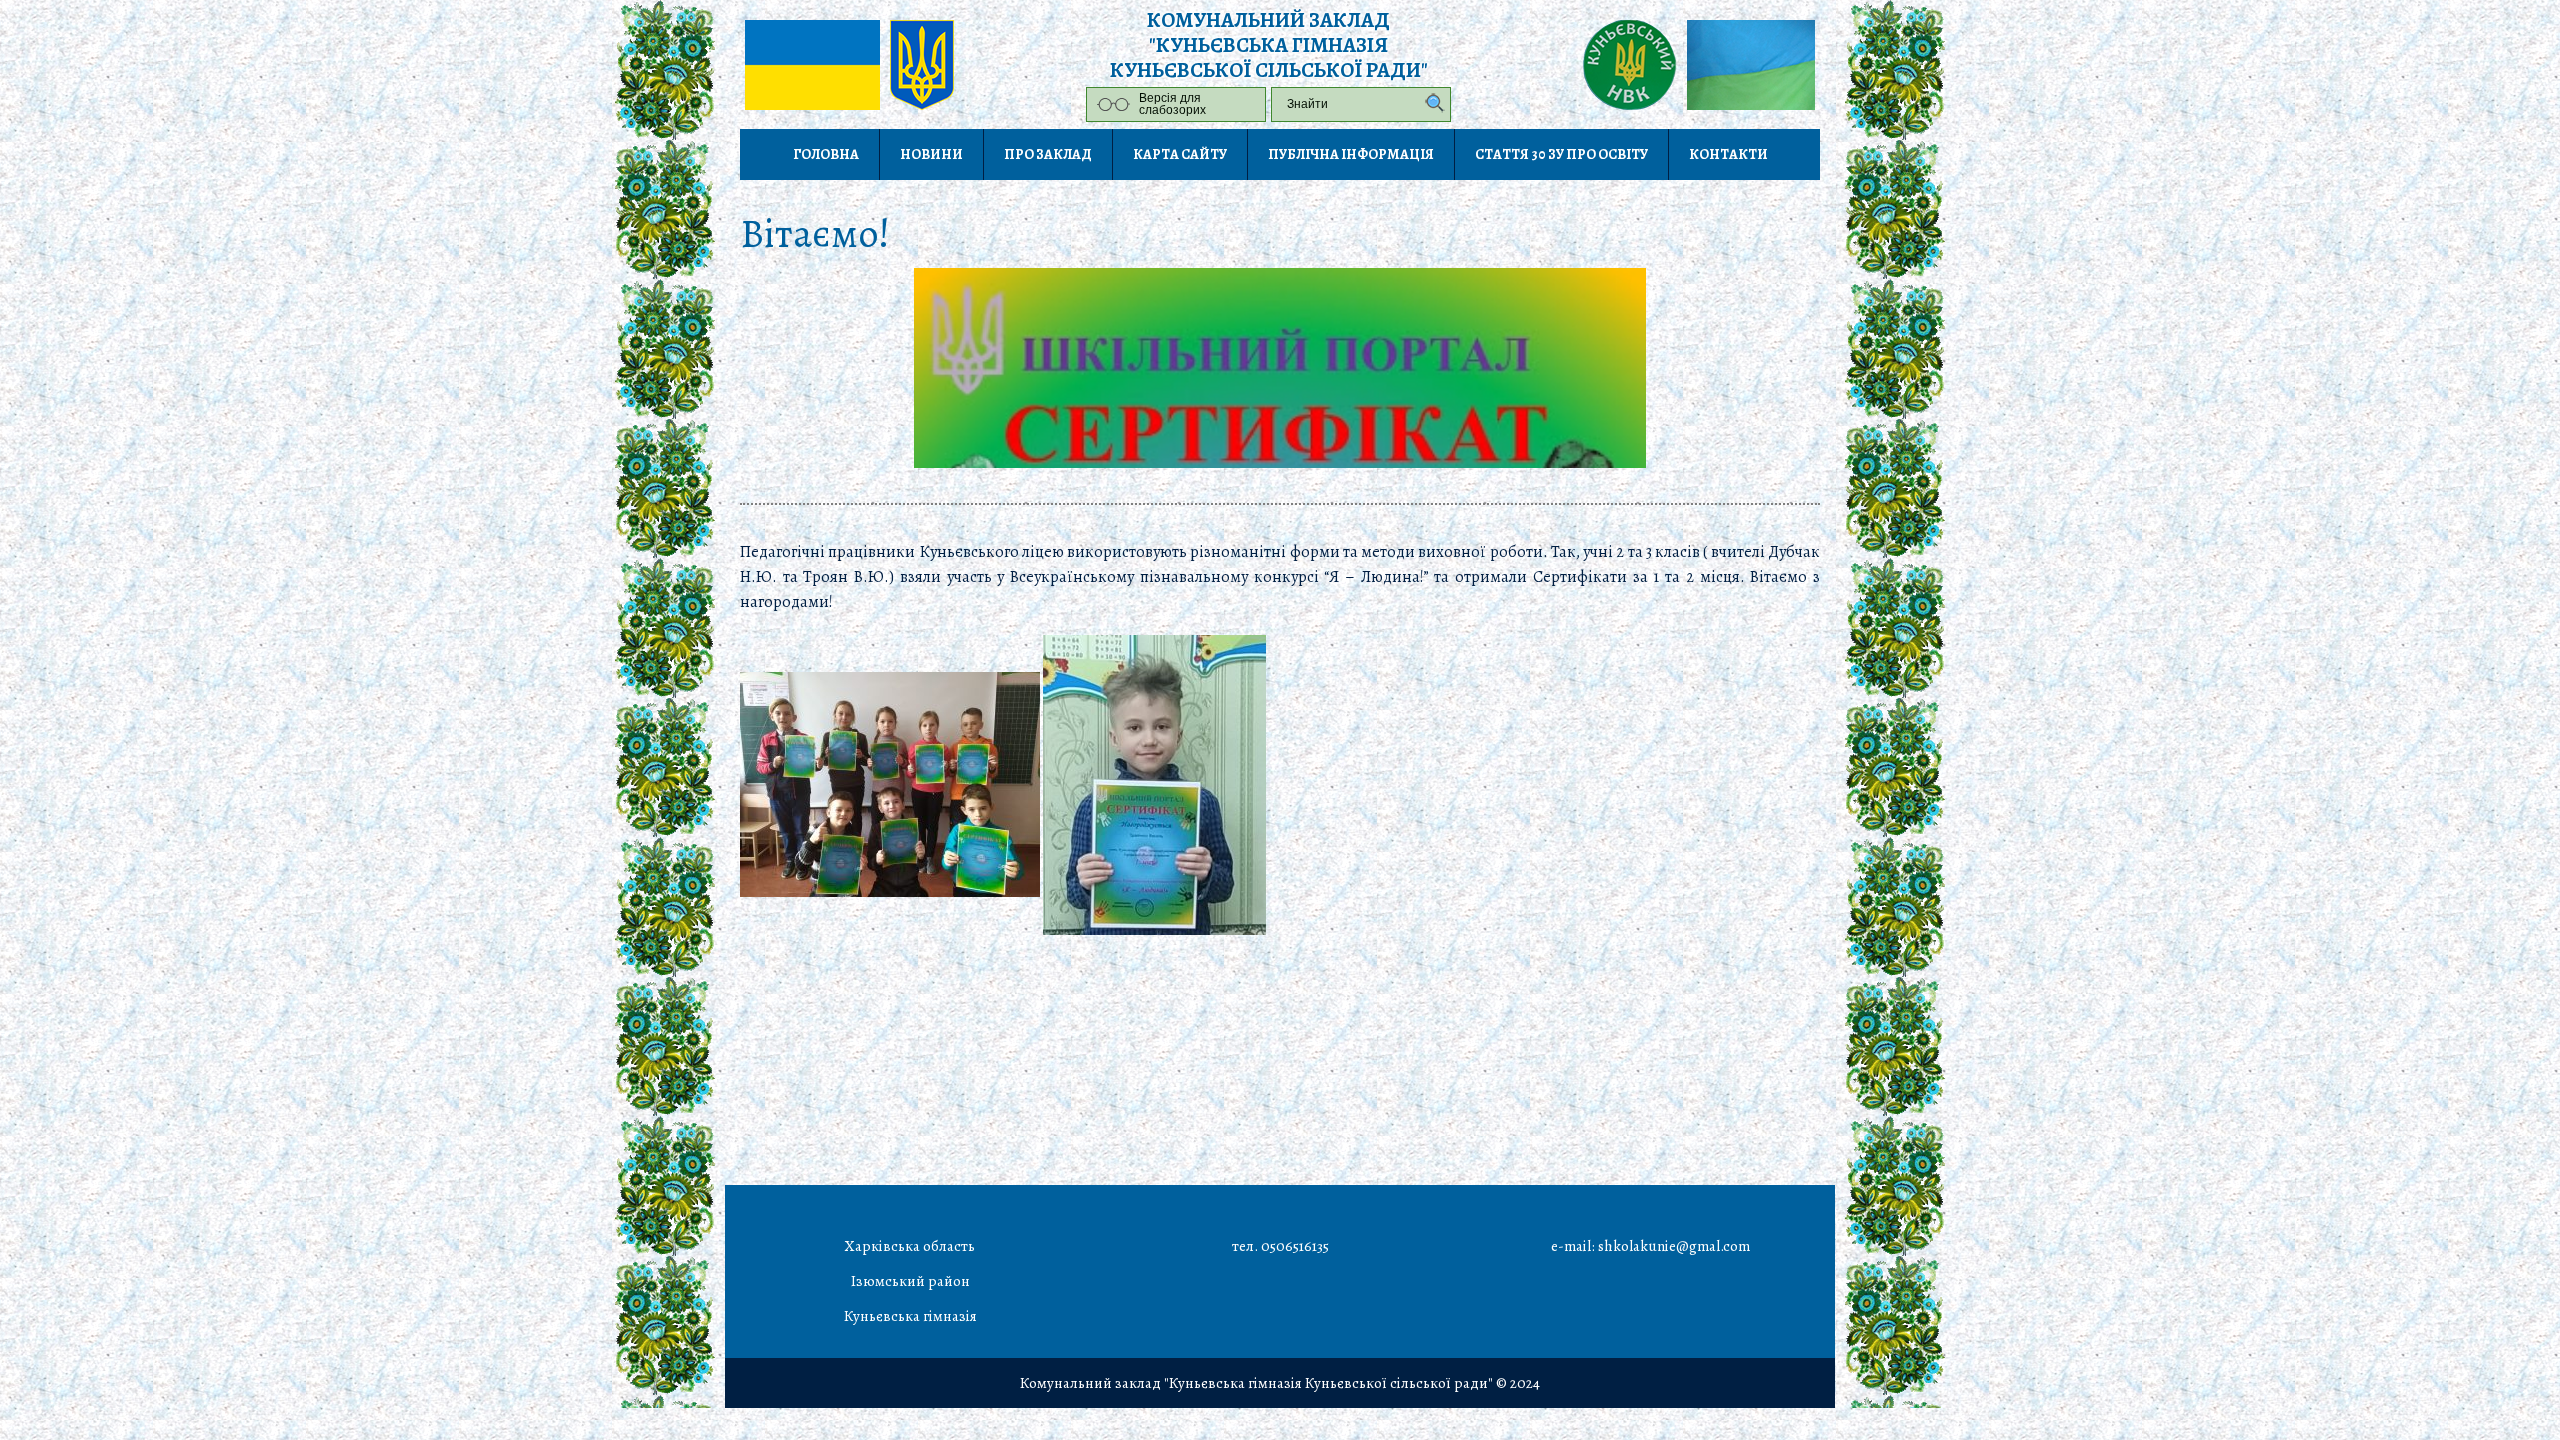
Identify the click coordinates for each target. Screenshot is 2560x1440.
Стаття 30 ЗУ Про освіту (1561, 154)
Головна (826, 154)
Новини (931, 154)
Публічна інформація (1351, 154)
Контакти (1728, 154)
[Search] (1430, 104)
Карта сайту (1180, 154)
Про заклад (1048, 154)
